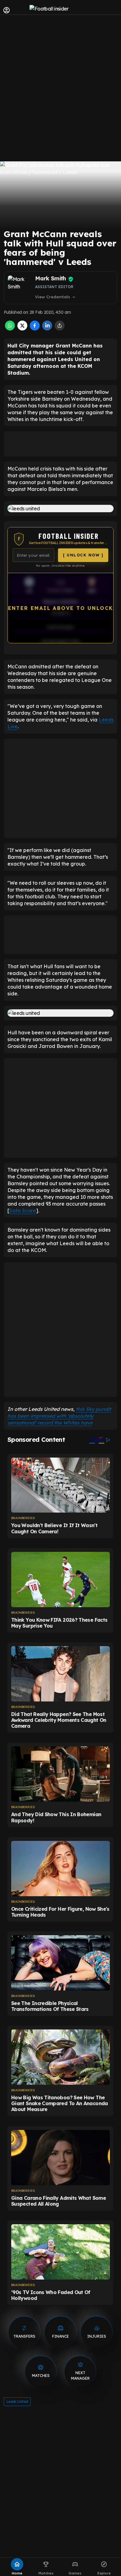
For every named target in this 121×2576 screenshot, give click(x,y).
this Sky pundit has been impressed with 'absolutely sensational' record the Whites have (59, 1416)
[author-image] (20, 288)
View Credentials (56, 297)
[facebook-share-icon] (35, 329)
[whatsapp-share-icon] (10, 329)
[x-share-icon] (22, 329)
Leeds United (17, 2401)
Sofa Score (23, 1211)
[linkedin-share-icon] (47, 329)
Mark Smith (51, 278)
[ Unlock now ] (83, 555)
